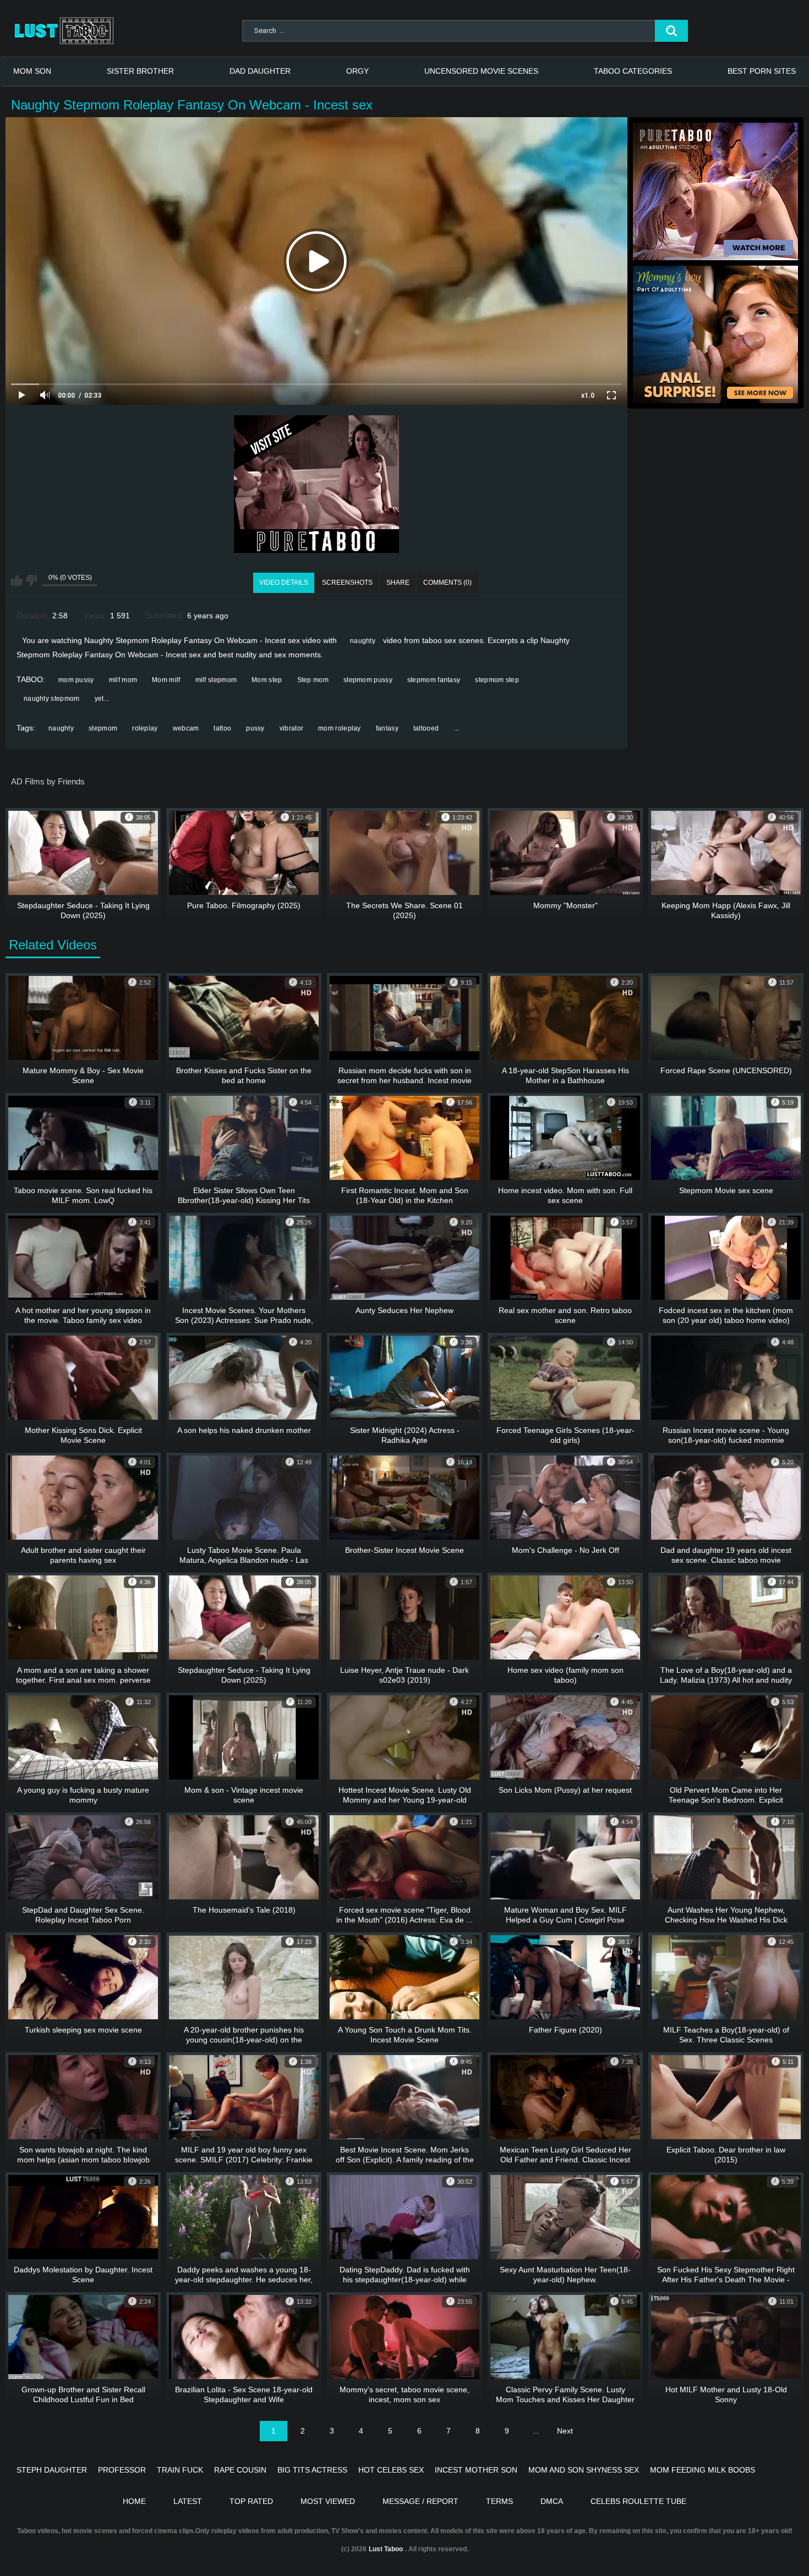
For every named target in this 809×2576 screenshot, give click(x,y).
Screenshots (347, 583)
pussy (255, 728)
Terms (499, 2501)
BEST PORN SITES (762, 71)
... (456, 728)
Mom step (267, 680)
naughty (363, 641)
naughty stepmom (52, 699)
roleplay (145, 728)
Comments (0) (447, 583)
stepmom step (497, 680)
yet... (102, 699)
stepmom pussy (368, 680)
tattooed (426, 728)
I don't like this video (31, 580)
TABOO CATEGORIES (633, 71)
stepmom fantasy (434, 680)
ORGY (357, 71)
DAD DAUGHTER (260, 71)
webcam (186, 728)
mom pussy (76, 680)
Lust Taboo (386, 2549)
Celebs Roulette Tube (638, 2501)
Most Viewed (328, 2501)
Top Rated (251, 2501)
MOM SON (32, 71)
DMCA (552, 2501)
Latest (188, 2501)
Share (398, 583)
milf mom (123, 680)
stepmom (103, 728)
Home (134, 2501)
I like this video (17, 580)
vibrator (291, 728)
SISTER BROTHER (140, 71)
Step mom (313, 680)
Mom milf (166, 680)
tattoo (222, 728)
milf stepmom (216, 680)
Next (565, 2431)
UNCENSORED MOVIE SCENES (481, 71)
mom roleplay (340, 728)
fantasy (387, 728)
